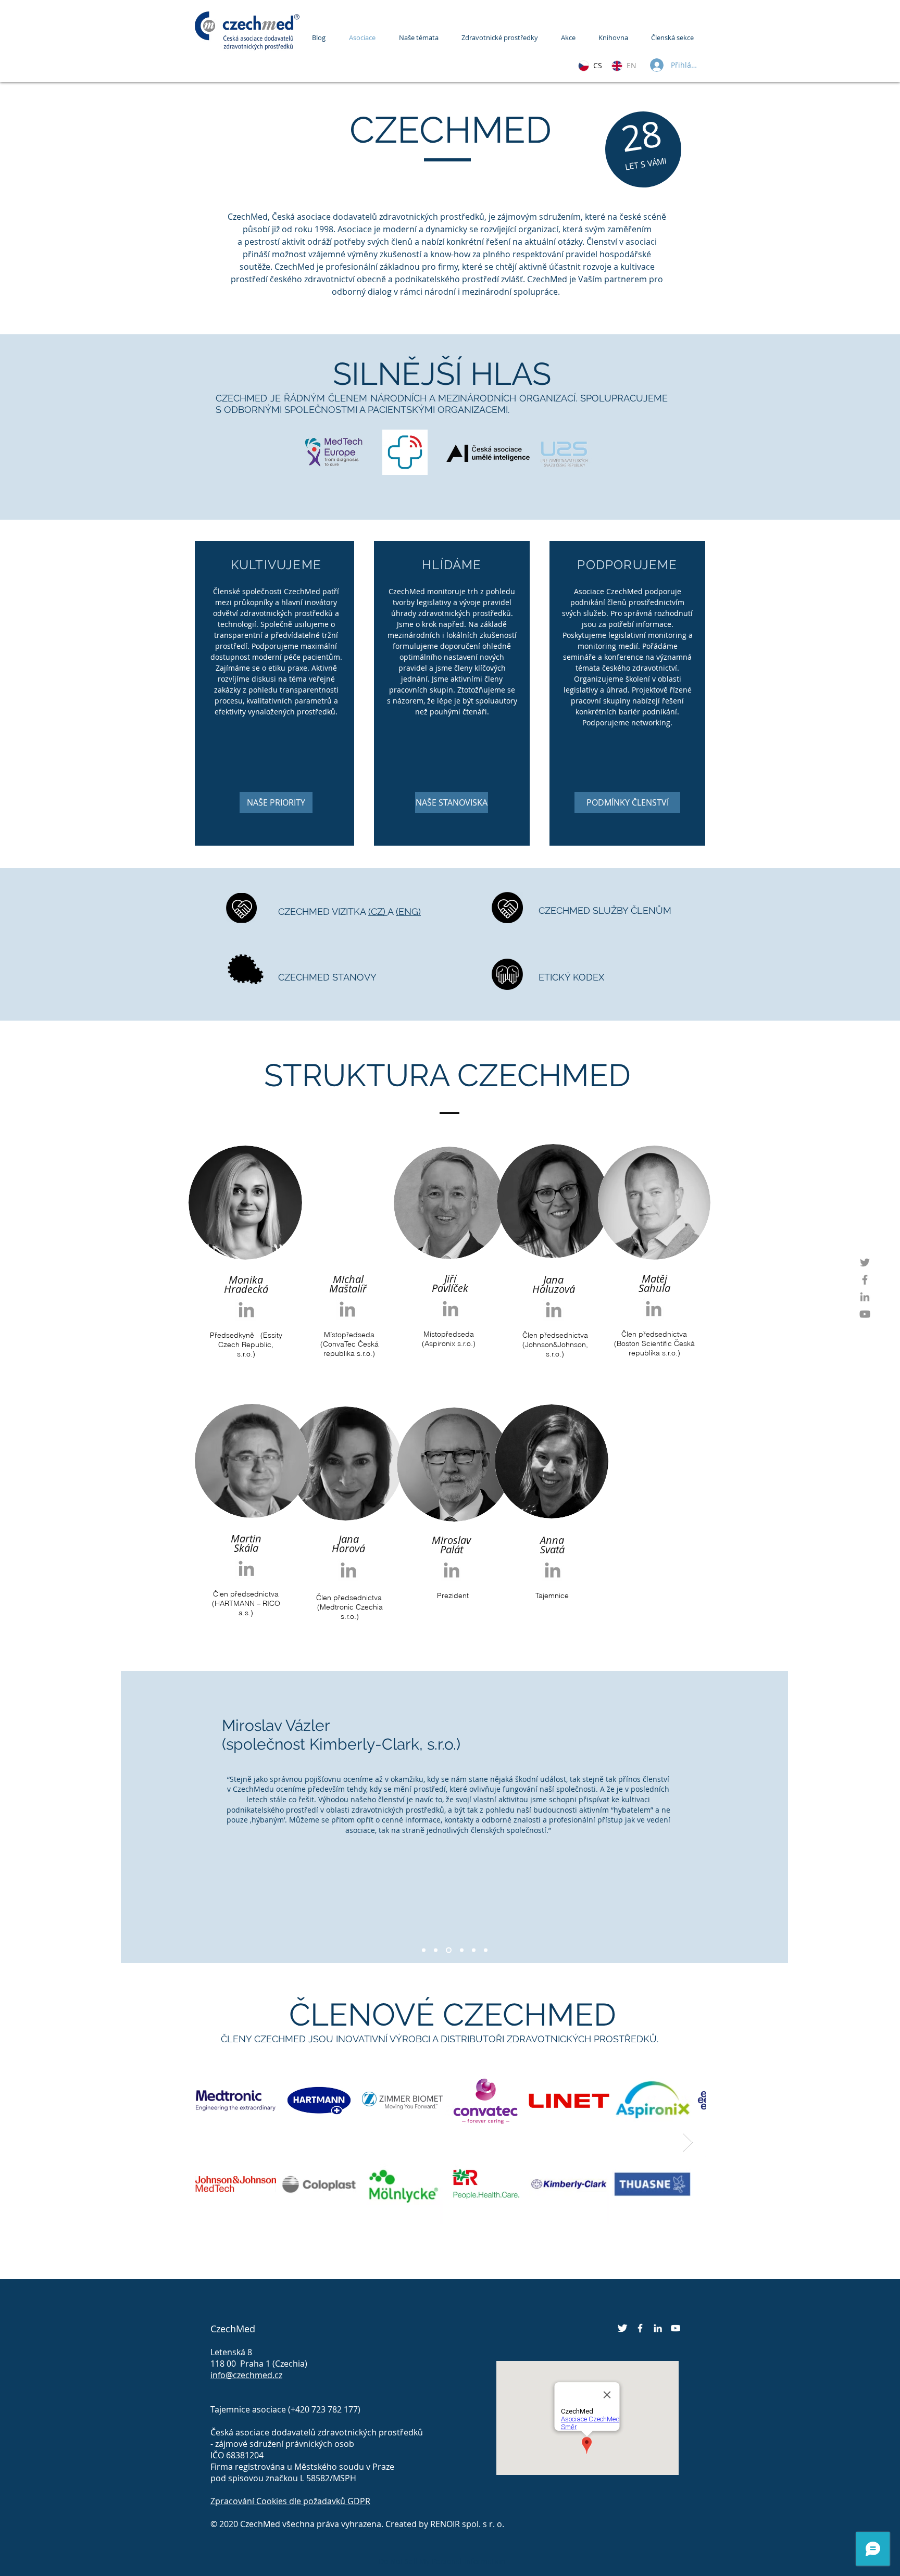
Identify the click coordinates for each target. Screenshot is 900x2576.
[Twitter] (865, 1262)
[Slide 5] (461, 1950)
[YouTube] (865, 1314)
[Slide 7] (448, 1950)
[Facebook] (865, 1280)
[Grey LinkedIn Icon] (246, 1310)
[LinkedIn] (865, 1297)
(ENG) (408, 912)
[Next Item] (688, 2143)
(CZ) (378, 912)
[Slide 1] (436, 1950)
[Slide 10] (424, 1950)
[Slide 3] (486, 1950)
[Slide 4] (474, 1950)
